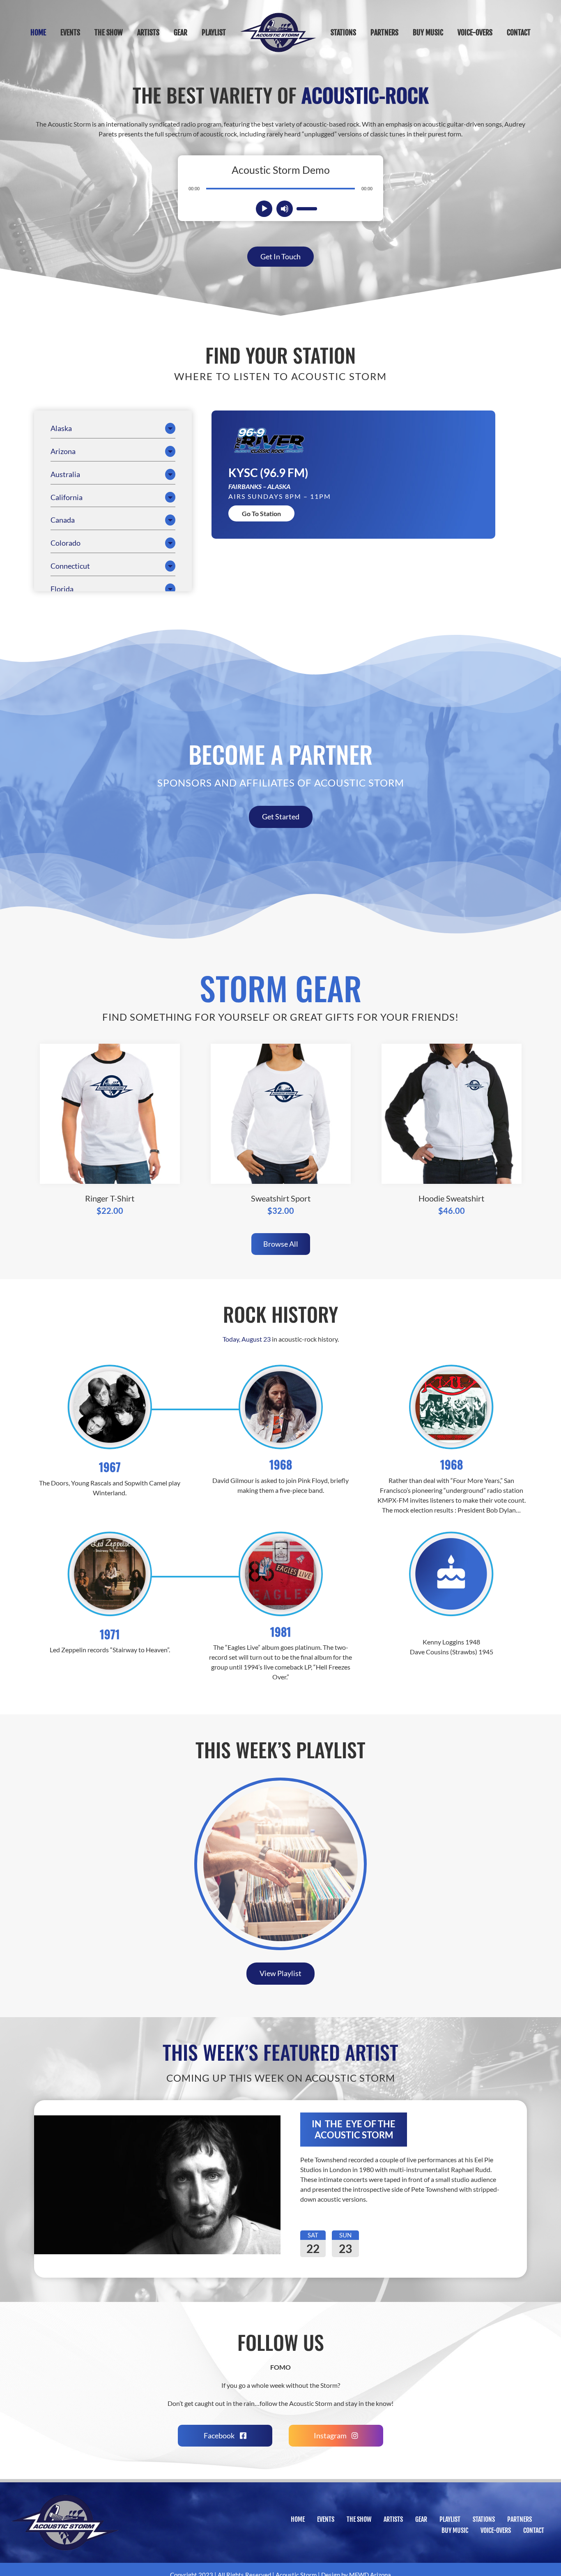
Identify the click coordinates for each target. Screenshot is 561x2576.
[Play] (264, 209)
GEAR (421, 2519)
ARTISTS (393, 2519)
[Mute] (285, 209)
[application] (280, 188)
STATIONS (484, 2519)
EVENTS (326, 2519)
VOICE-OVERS (496, 2530)
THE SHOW (359, 2519)
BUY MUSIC (455, 2530)
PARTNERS (520, 2519)
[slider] (306, 208)
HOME (298, 2519)
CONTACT (534, 2530)
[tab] (113, 428)
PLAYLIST (450, 2519)
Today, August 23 (247, 1339)
